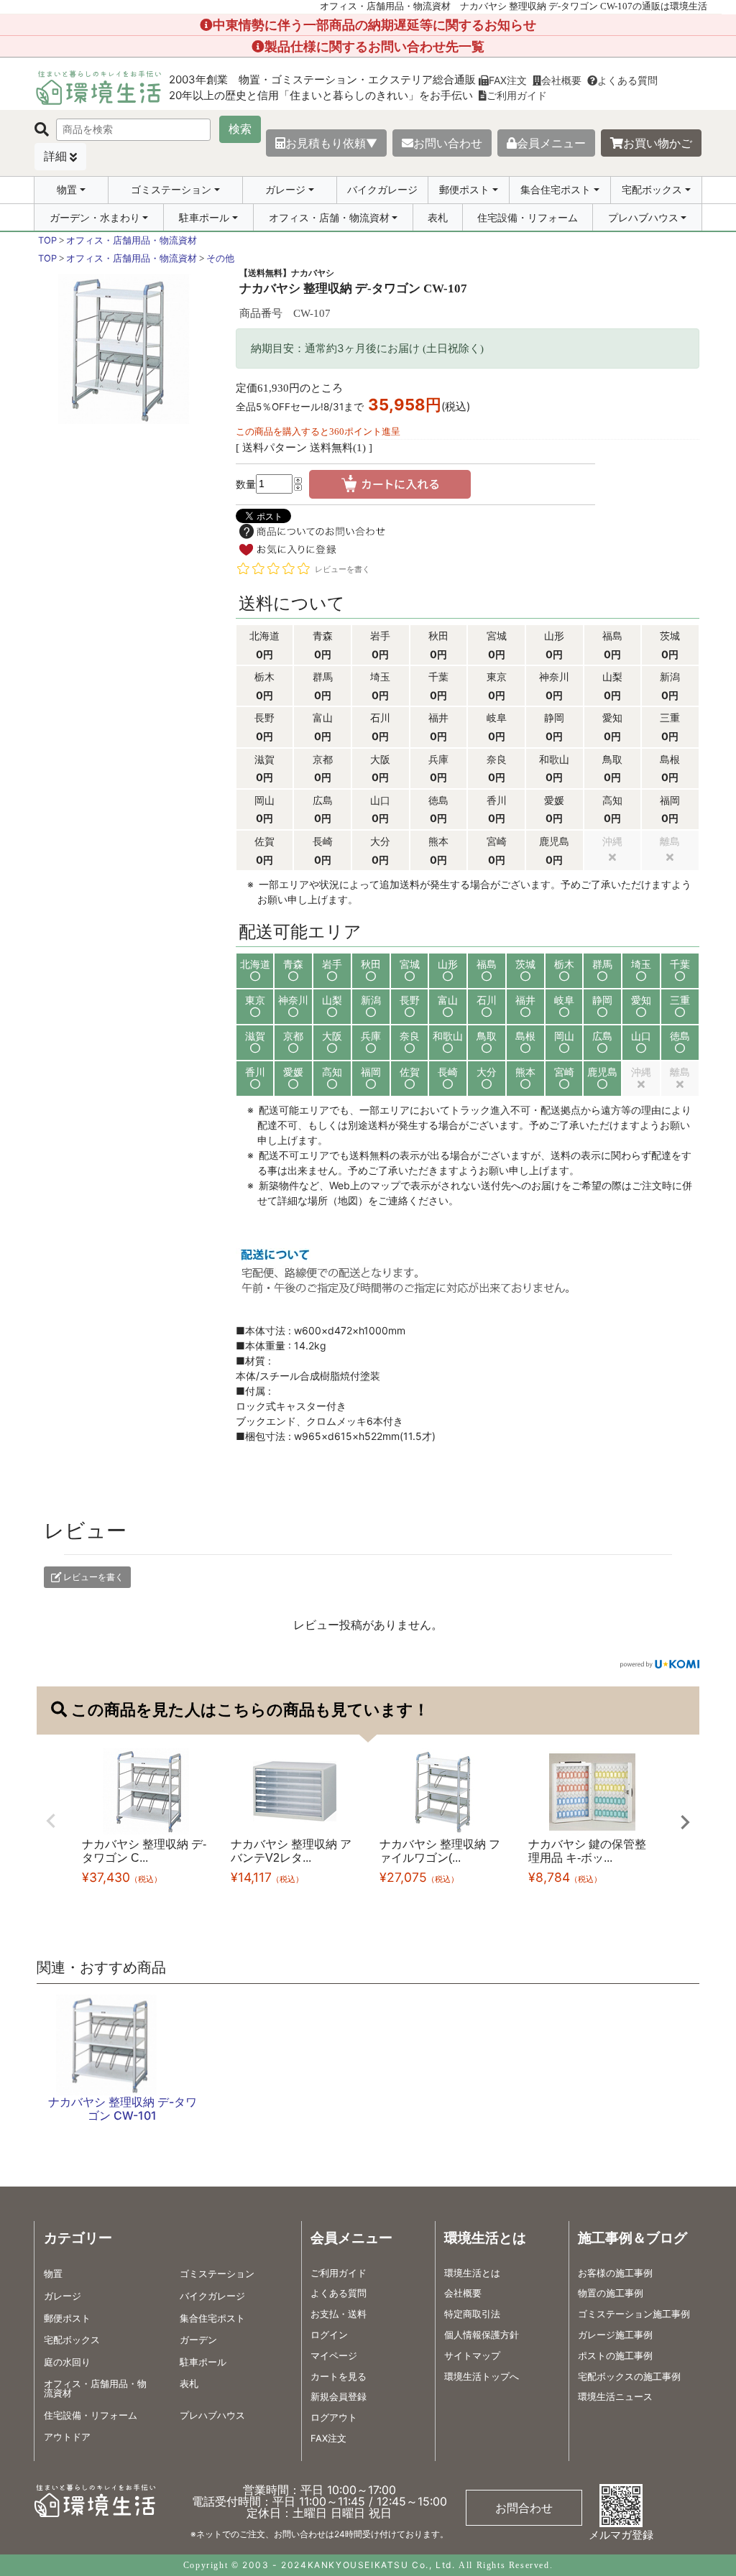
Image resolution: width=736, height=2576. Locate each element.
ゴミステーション (171, 190)
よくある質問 (627, 80)
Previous (51, 1821)
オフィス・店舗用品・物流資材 (132, 240)
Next (685, 1822)
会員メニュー (551, 143)
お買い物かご (658, 143)
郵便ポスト (464, 190)
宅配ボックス (652, 190)
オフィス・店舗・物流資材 (329, 218)
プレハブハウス (643, 218)
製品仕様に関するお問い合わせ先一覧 (374, 46)
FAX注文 (508, 80)
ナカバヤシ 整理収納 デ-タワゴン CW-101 (123, 2109)
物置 (67, 190)
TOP (47, 240)
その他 (220, 258)
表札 (438, 217)
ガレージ (285, 190)
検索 (240, 129)
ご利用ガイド (517, 95)
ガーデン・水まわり (95, 218)
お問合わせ (524, 2508)
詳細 (55, 156)
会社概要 (561, 80)
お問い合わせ (448, 143)
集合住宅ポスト (556, 190)
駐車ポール (204, 218)
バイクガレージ (382, 189)
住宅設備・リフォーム (528, 217)
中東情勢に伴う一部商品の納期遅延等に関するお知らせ (374, 25)
